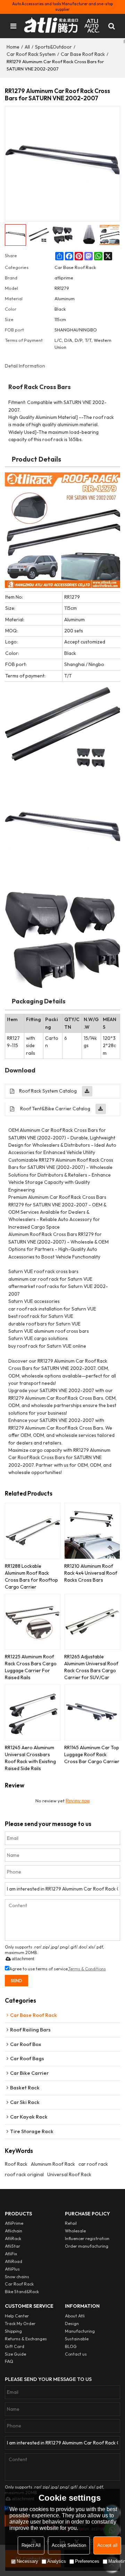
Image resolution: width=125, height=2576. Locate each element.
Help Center (17, 2316)
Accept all (107, 2545)
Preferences (87, 2561)
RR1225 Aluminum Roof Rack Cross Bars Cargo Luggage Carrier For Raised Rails (31, 1667)
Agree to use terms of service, (58, 1969)
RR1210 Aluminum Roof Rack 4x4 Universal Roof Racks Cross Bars (91, 1573)
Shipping (13, 2331)
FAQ (9, 2361)
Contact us (76, 2354)
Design (72, 2324)
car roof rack (93, 2164)
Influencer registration (87, 2238)
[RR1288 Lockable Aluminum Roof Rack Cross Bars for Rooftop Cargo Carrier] (33, 1531)
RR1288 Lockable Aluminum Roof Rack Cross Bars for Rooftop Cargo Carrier (31, 1576)
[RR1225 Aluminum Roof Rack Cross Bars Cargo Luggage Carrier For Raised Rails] (33, 1622)
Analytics (57, 2561)
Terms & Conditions (87, 1969)
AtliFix (11, 2254)
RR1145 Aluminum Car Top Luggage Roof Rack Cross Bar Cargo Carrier (92, 1754)
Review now (78, 1801)
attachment (23, 1959)
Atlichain (14, 2231)
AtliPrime (14, 2223)
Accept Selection (69, 2545)
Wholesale (75, 2231)
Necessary (27, 2561)
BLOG (71, 2346)
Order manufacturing (87, 2246)
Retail (71, 2223)
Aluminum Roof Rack (53, 2164)
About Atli (75, 2316)
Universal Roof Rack (69, 2174)
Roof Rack (16, 2164)
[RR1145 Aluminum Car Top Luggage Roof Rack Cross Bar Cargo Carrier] (92, 1712)
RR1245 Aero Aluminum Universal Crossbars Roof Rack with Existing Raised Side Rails (30, 1758)
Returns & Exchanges (26, 2339)
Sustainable (77, 2339)
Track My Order (20, 2324)
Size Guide (15, 2354)
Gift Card (15, 2346)
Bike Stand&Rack (22, 2292)
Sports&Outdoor (53, 47)
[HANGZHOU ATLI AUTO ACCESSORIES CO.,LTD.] (63, 26)
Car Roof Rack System (31, 54)
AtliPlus (12, 2269)
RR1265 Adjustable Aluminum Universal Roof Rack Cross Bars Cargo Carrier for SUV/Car (91, 1667)
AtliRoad (14, 2261)
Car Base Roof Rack (83, 54)
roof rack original (24, 2174)
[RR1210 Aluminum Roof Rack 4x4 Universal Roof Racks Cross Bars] (92, 1531)
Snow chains (17, 2277)
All (27, 47)
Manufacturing (80, 2331)
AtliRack (13, 2238)
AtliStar (12, 2246)
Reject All (31, 2545)
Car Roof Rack (19, 2284)
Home (13, 47)
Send (16, 1980)
